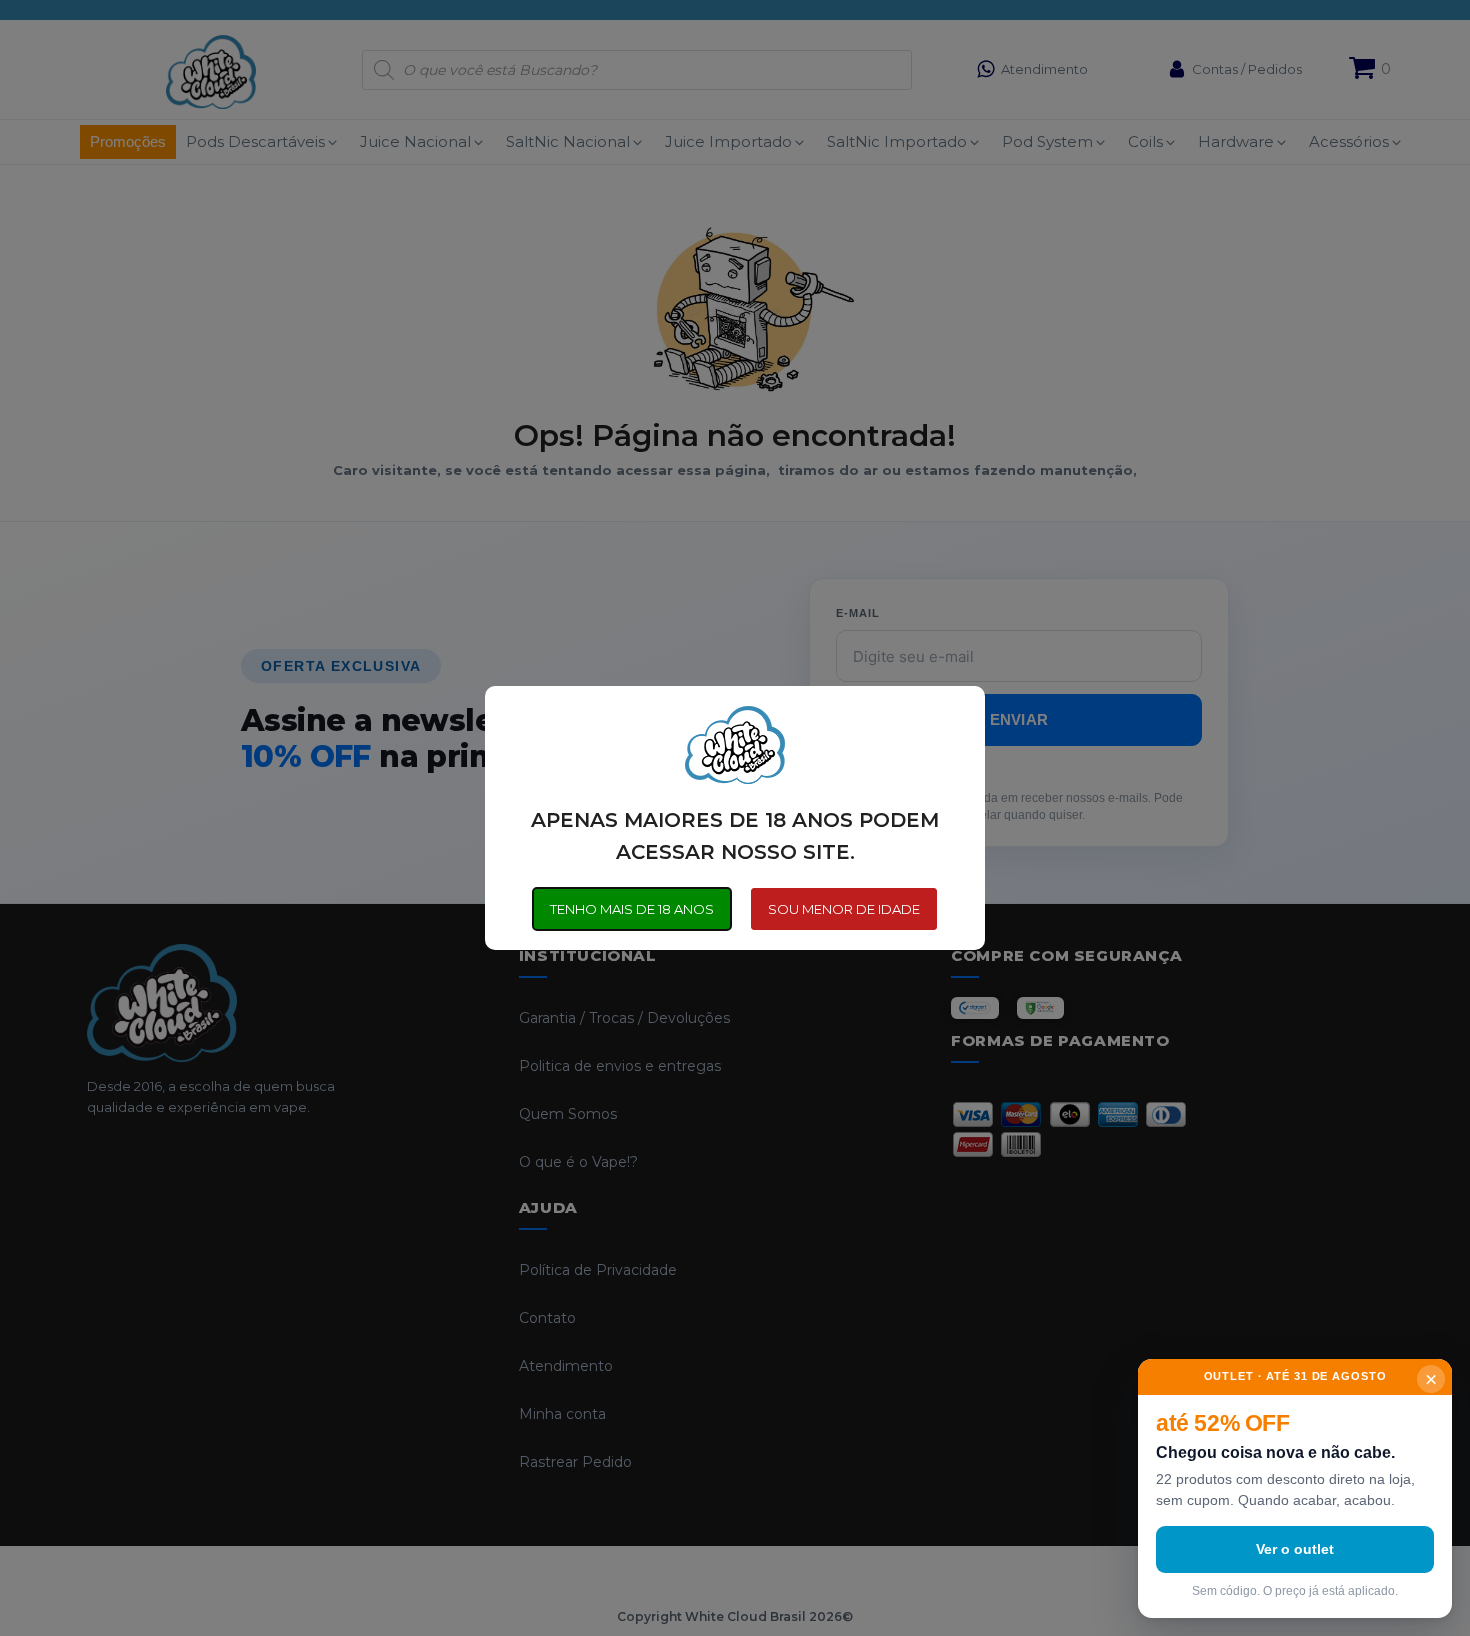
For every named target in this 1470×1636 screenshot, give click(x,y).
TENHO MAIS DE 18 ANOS (632, 909)
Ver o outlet (1295, 1549)
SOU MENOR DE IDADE (844, 909)
